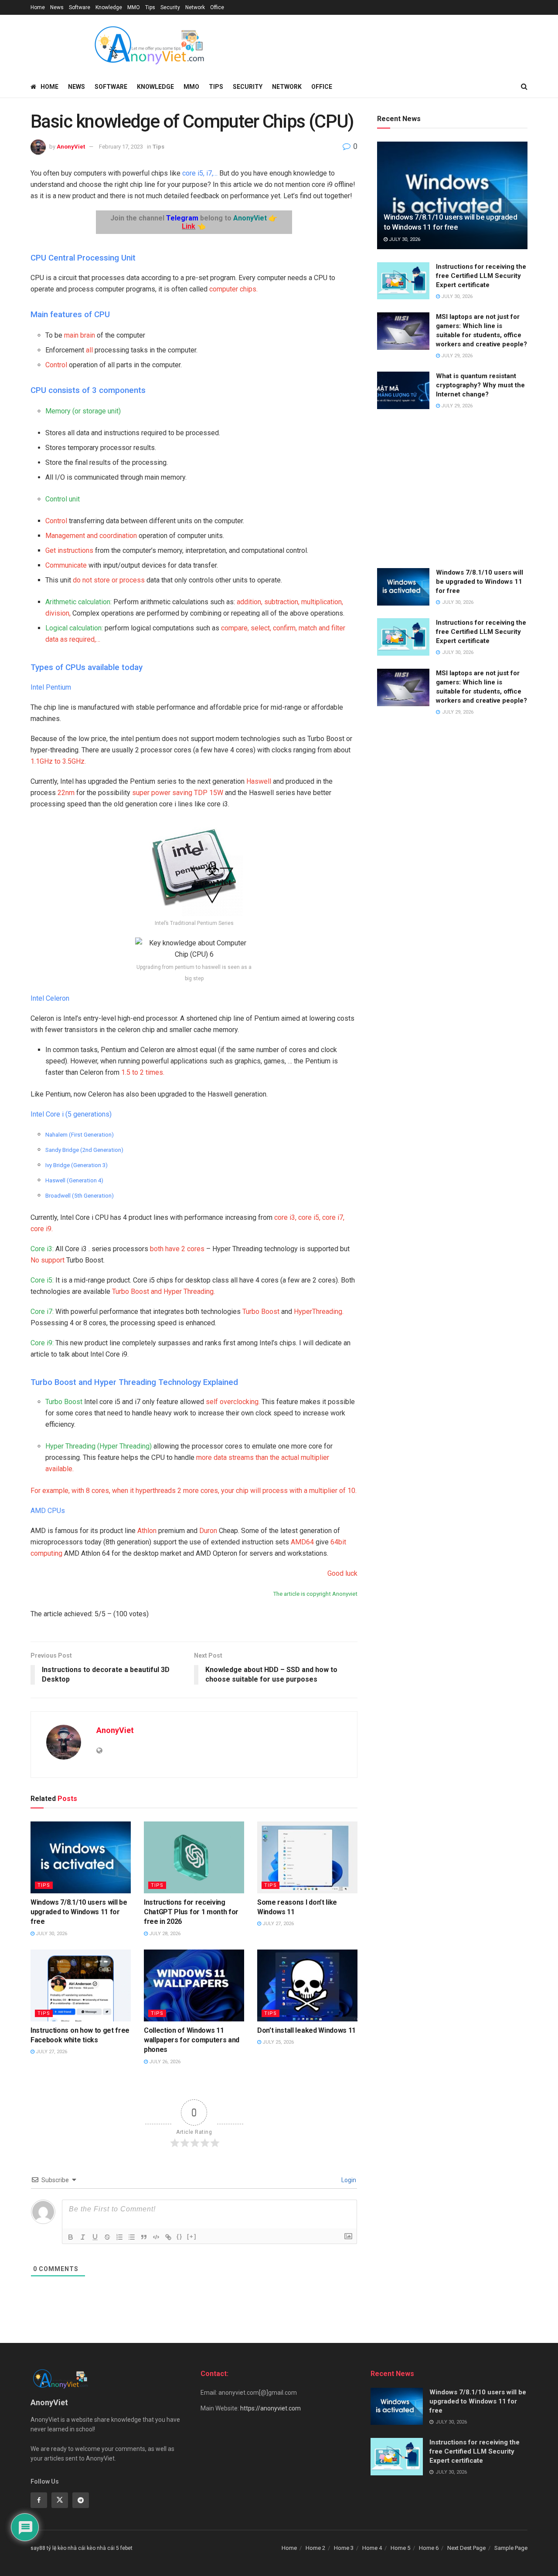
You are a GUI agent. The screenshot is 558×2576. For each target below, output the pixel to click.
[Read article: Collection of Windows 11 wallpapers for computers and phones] (194, 1985)
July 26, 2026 (164, 2062)
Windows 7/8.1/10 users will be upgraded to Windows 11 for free (79, 1912)
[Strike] (107, 2237)
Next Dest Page (466, 2548)
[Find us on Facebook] (39, 2500)
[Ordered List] (119, 2237)
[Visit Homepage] (149, 45)
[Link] (168, 2237)
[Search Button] (524, 87)
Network (195, 7)
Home (38, 7)
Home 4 (372, 2548)
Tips (150, 7)
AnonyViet (71, 147)
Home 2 (315, 2548)
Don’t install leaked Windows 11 (306, 2030)
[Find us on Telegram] (81, 2500)
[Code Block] (156, 2237)
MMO (134, 7)
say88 (38, 2548)
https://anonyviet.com (270, 2408)
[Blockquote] (144, 2237)
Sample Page (511, 2548)
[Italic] (83, 2237)
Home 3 (344, 2548)
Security (170, 7)
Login (348, 2180)
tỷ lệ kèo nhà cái (66, 2548)
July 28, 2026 (164, 1934)
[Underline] (95, 2237)
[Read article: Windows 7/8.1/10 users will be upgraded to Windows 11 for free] (81, 1857)
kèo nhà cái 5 (103, 2548)
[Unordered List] (132, 2237)
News (57, 7)
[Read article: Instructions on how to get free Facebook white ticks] (81, 1985)
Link (189, 226)
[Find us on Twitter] (60, 2500)
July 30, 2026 (51, 1934)
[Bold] (71, 2237)
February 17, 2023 (121, 147)
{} (180, 2236)
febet (126, 2548)
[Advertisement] (452, 490)
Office (217, 7)
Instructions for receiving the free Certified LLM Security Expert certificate (481, 276)
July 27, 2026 (277, 1924)
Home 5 (400, 2548)
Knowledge (109, 7)
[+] (192, 2236)
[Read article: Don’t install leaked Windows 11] (307, 1985)
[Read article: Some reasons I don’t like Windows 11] (307, 1857)
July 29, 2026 (456, 356)
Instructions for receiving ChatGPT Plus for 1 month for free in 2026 (191, 1912)
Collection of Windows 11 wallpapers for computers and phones (192, 2040)
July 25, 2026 (277, 2042)
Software (80, 7)
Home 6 (429, 2548)
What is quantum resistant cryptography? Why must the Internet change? (480, 385)
